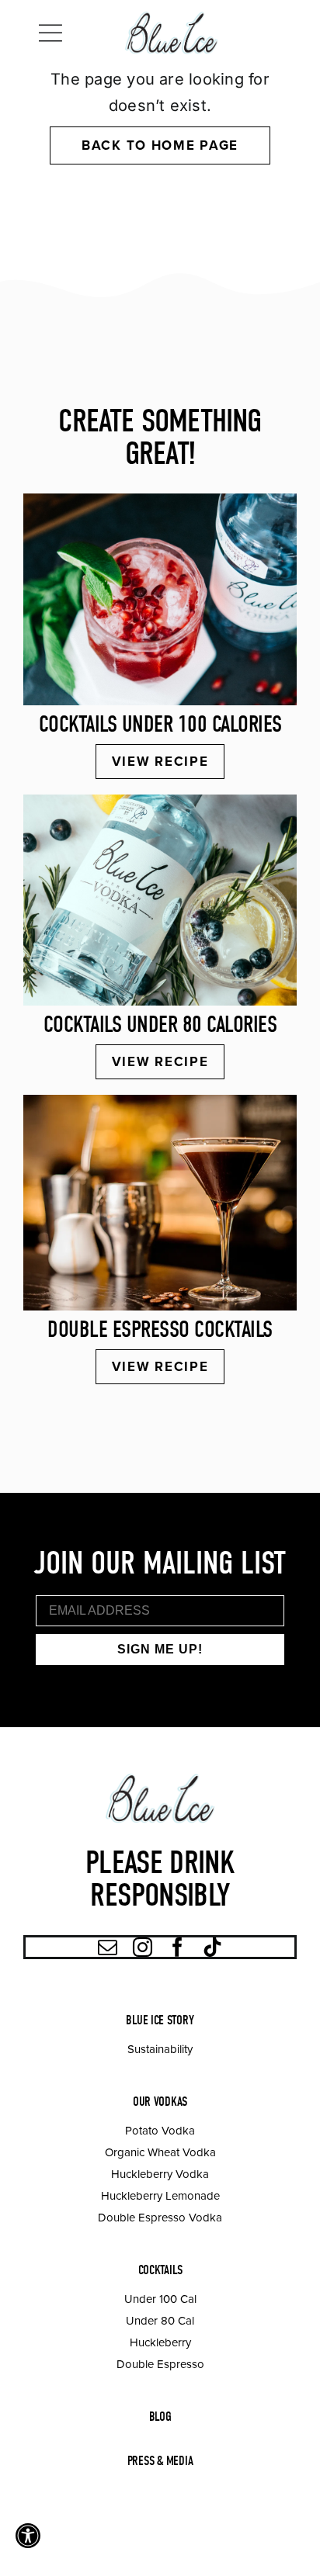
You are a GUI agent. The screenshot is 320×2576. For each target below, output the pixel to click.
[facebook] (177, 1947)
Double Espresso (160, 2364)
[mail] (108, 1947)
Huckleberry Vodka (160, 2174)
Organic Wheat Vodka (160, 2152)
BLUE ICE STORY (160, 2020)
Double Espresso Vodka (160, 2217)
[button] (28, 2536)
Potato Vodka (160, 2130)
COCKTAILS (160, 2270)
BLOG (160, 2417)
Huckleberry (160, 2342)
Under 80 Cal (160, 2320)
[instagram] (143, 1947)
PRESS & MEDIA (160, 2461)
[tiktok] (212, 1947)
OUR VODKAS (160, 2102)
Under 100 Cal (160, 2299)
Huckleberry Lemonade (160, 2195)
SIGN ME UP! (160, 1649)
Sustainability (160, 2049)
